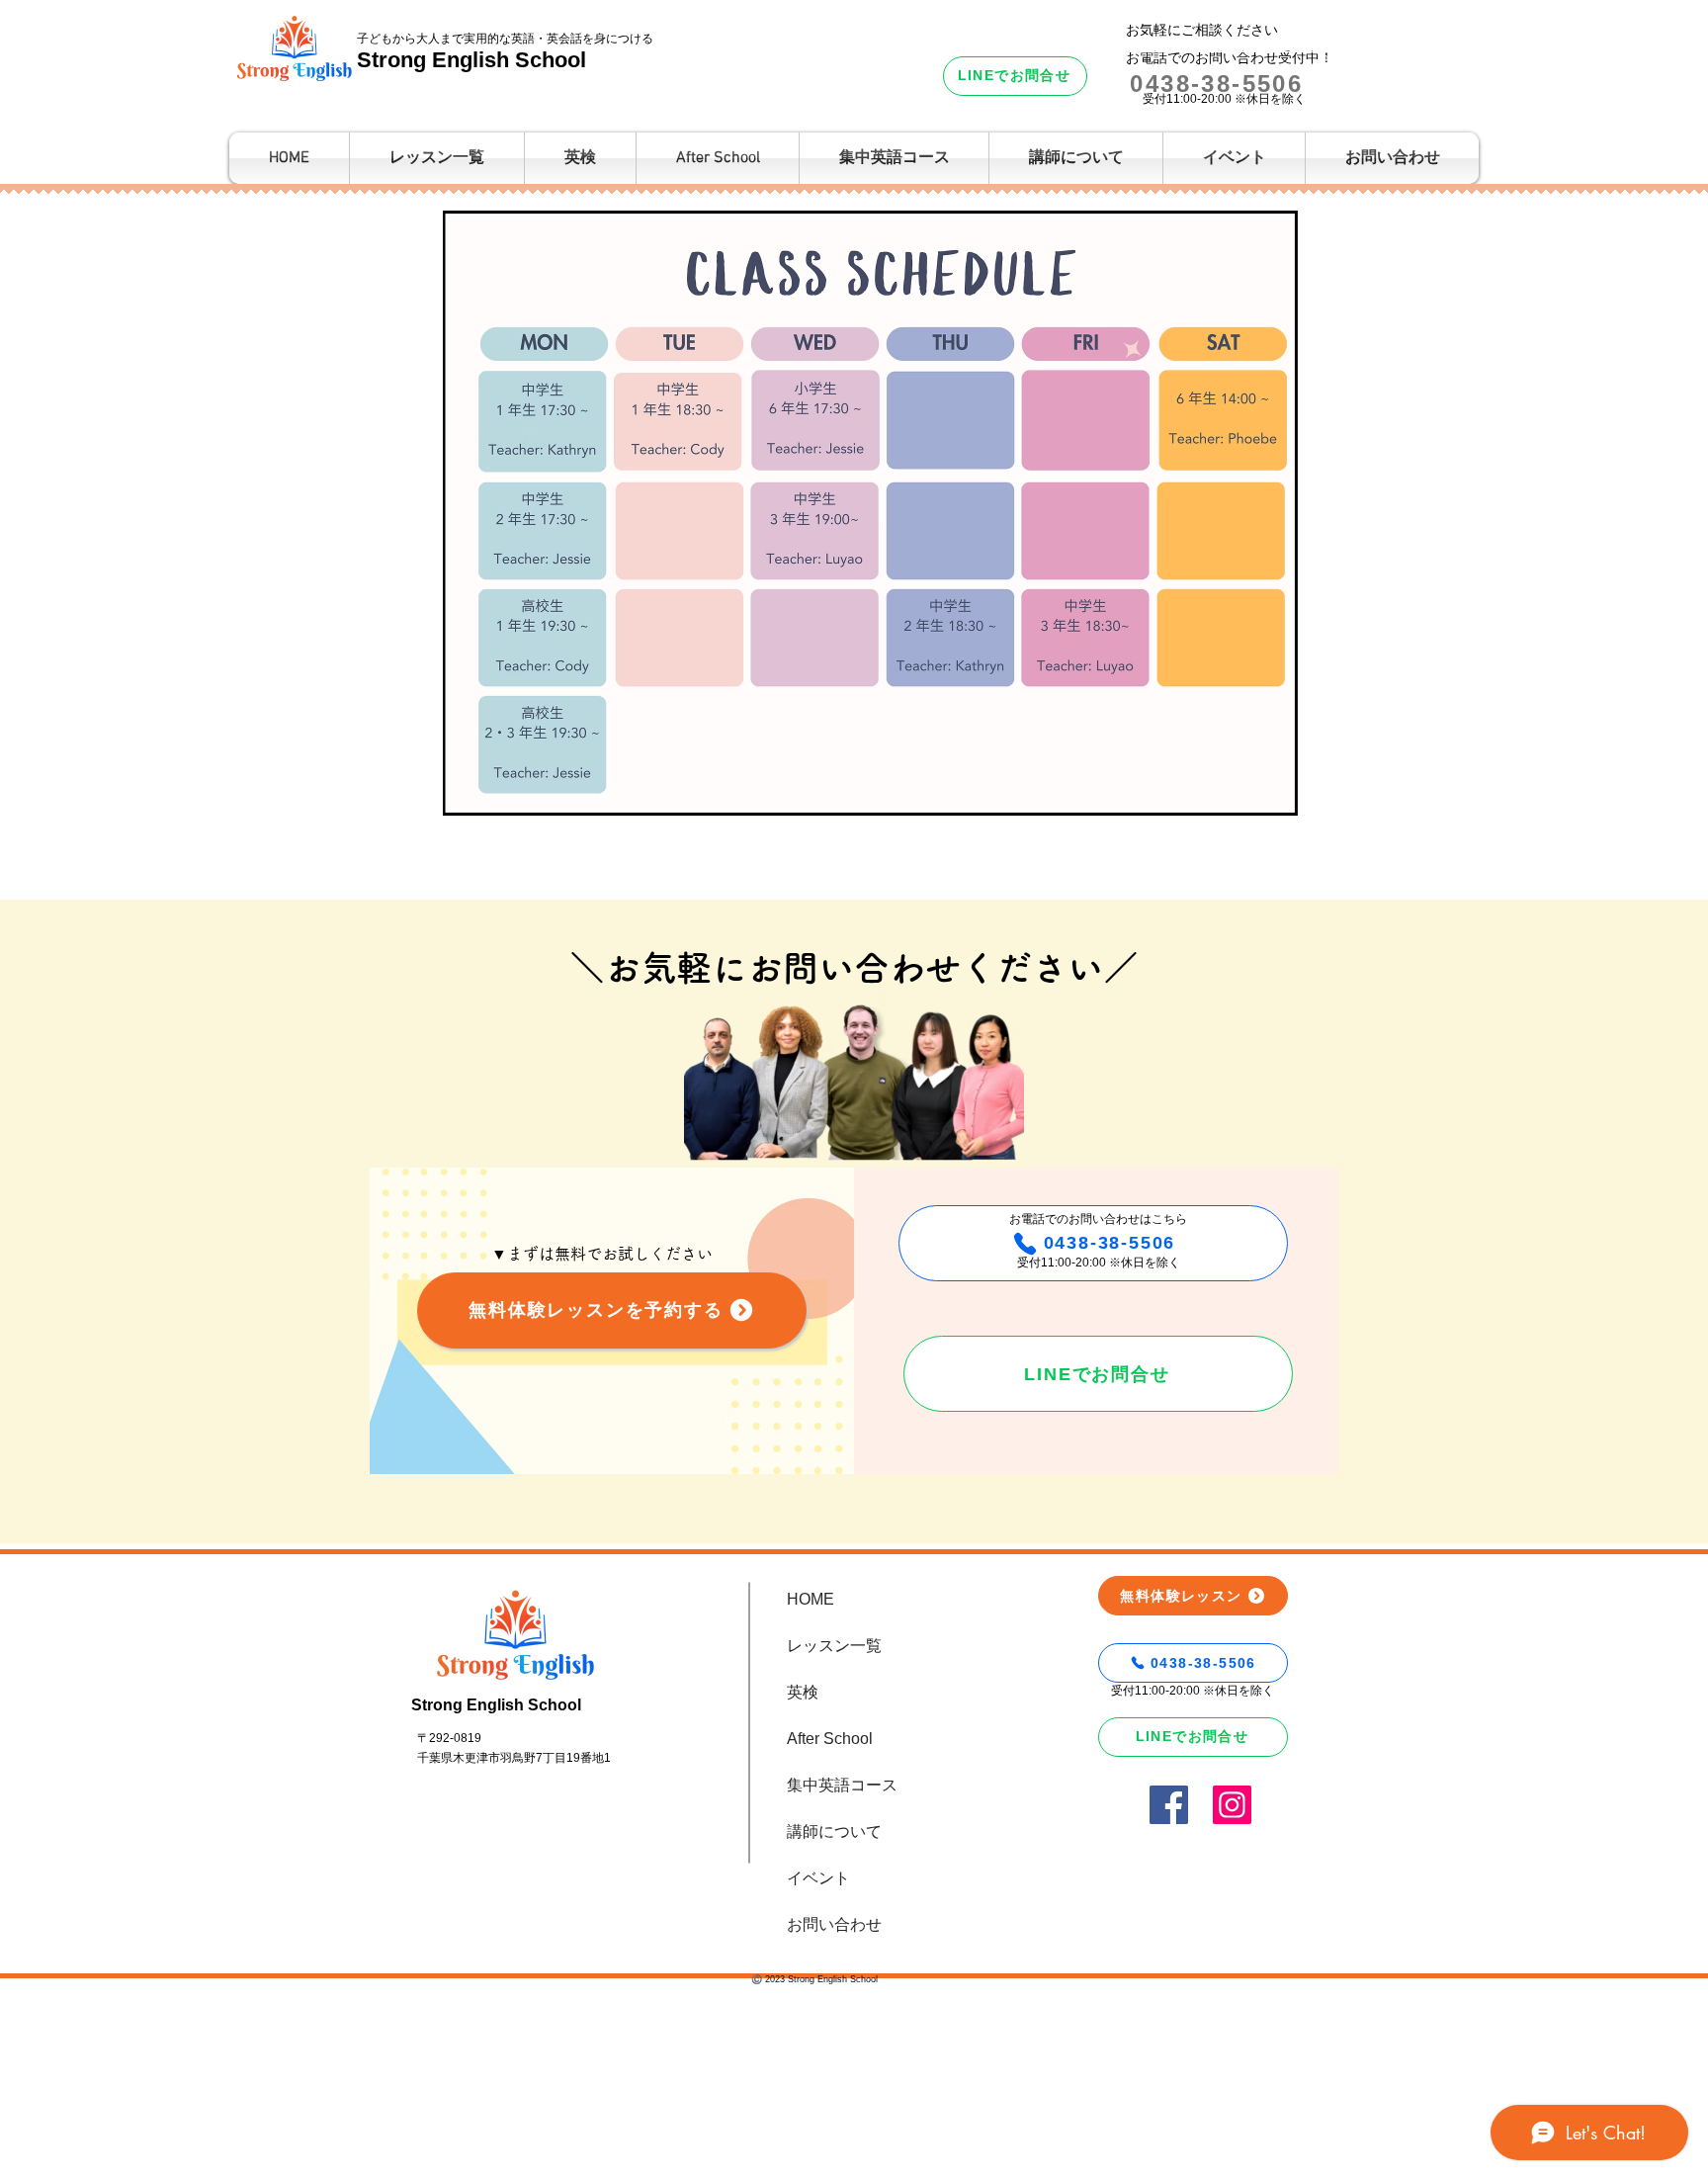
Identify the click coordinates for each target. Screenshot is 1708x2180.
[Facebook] (1169, 1805)
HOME (811, 1599)
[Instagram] (1232, 1805)
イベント (818, 1878)
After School (830, 1739)
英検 (803, 1692)
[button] (1076, 158)
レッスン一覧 (834, 1646)
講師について (834, 1831)
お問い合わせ (834, 1924)
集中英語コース (842, 1785)
